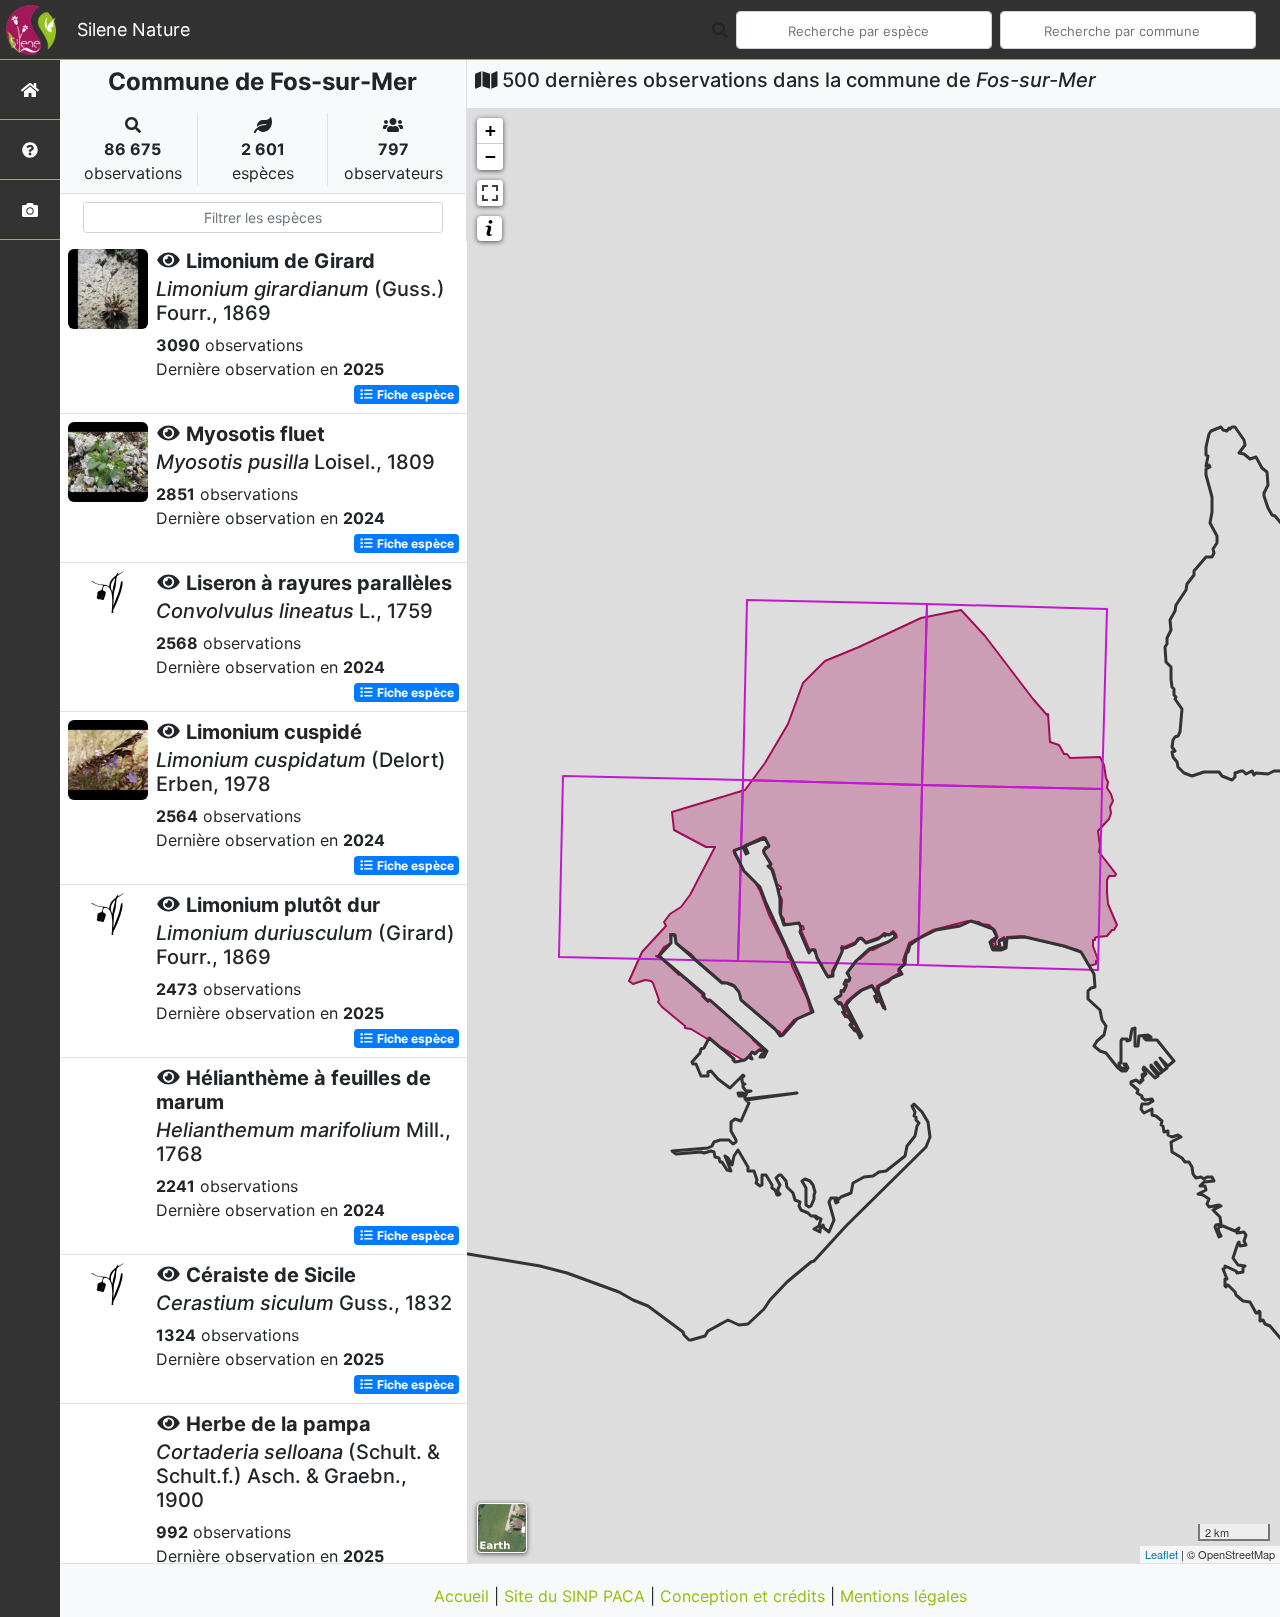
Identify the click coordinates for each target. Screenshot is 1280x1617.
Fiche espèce (414, 394)
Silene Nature (133, 29)
